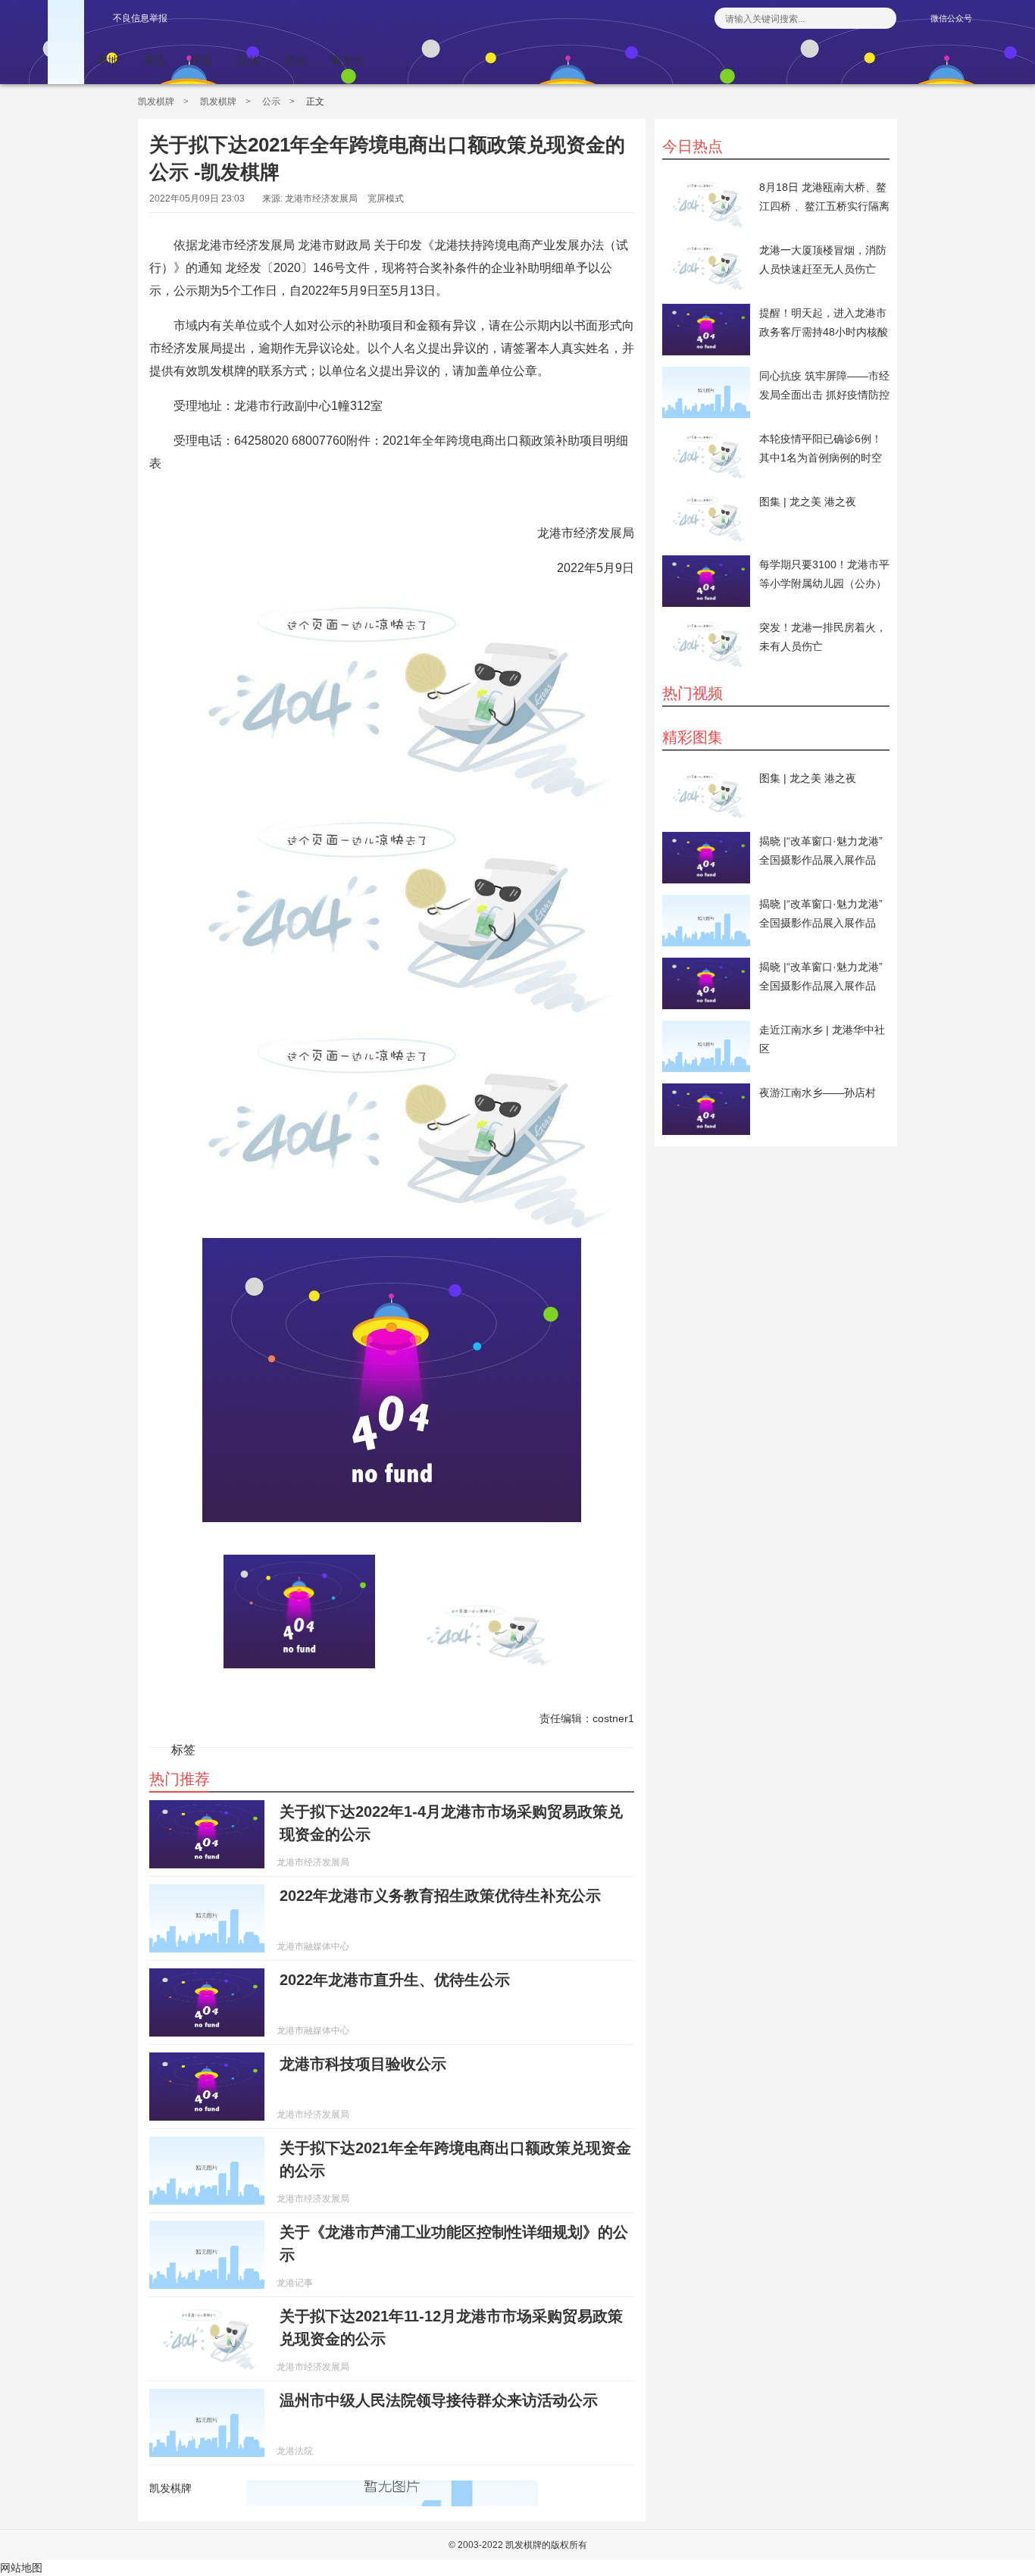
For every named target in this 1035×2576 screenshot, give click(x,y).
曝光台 (348, 60)
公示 (271, 102)
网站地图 (21, 2568)
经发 (202, 60)
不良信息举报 (140, 18)
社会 (295, 60)
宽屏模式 (386, 199)
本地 (108, 60)
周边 (155, 60)
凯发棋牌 (156, 102)
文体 (249, 60)
